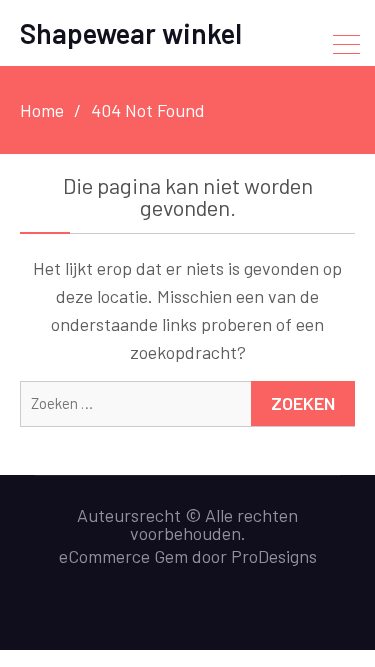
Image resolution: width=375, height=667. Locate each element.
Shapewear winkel (131, 33)
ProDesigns (274, 556)
